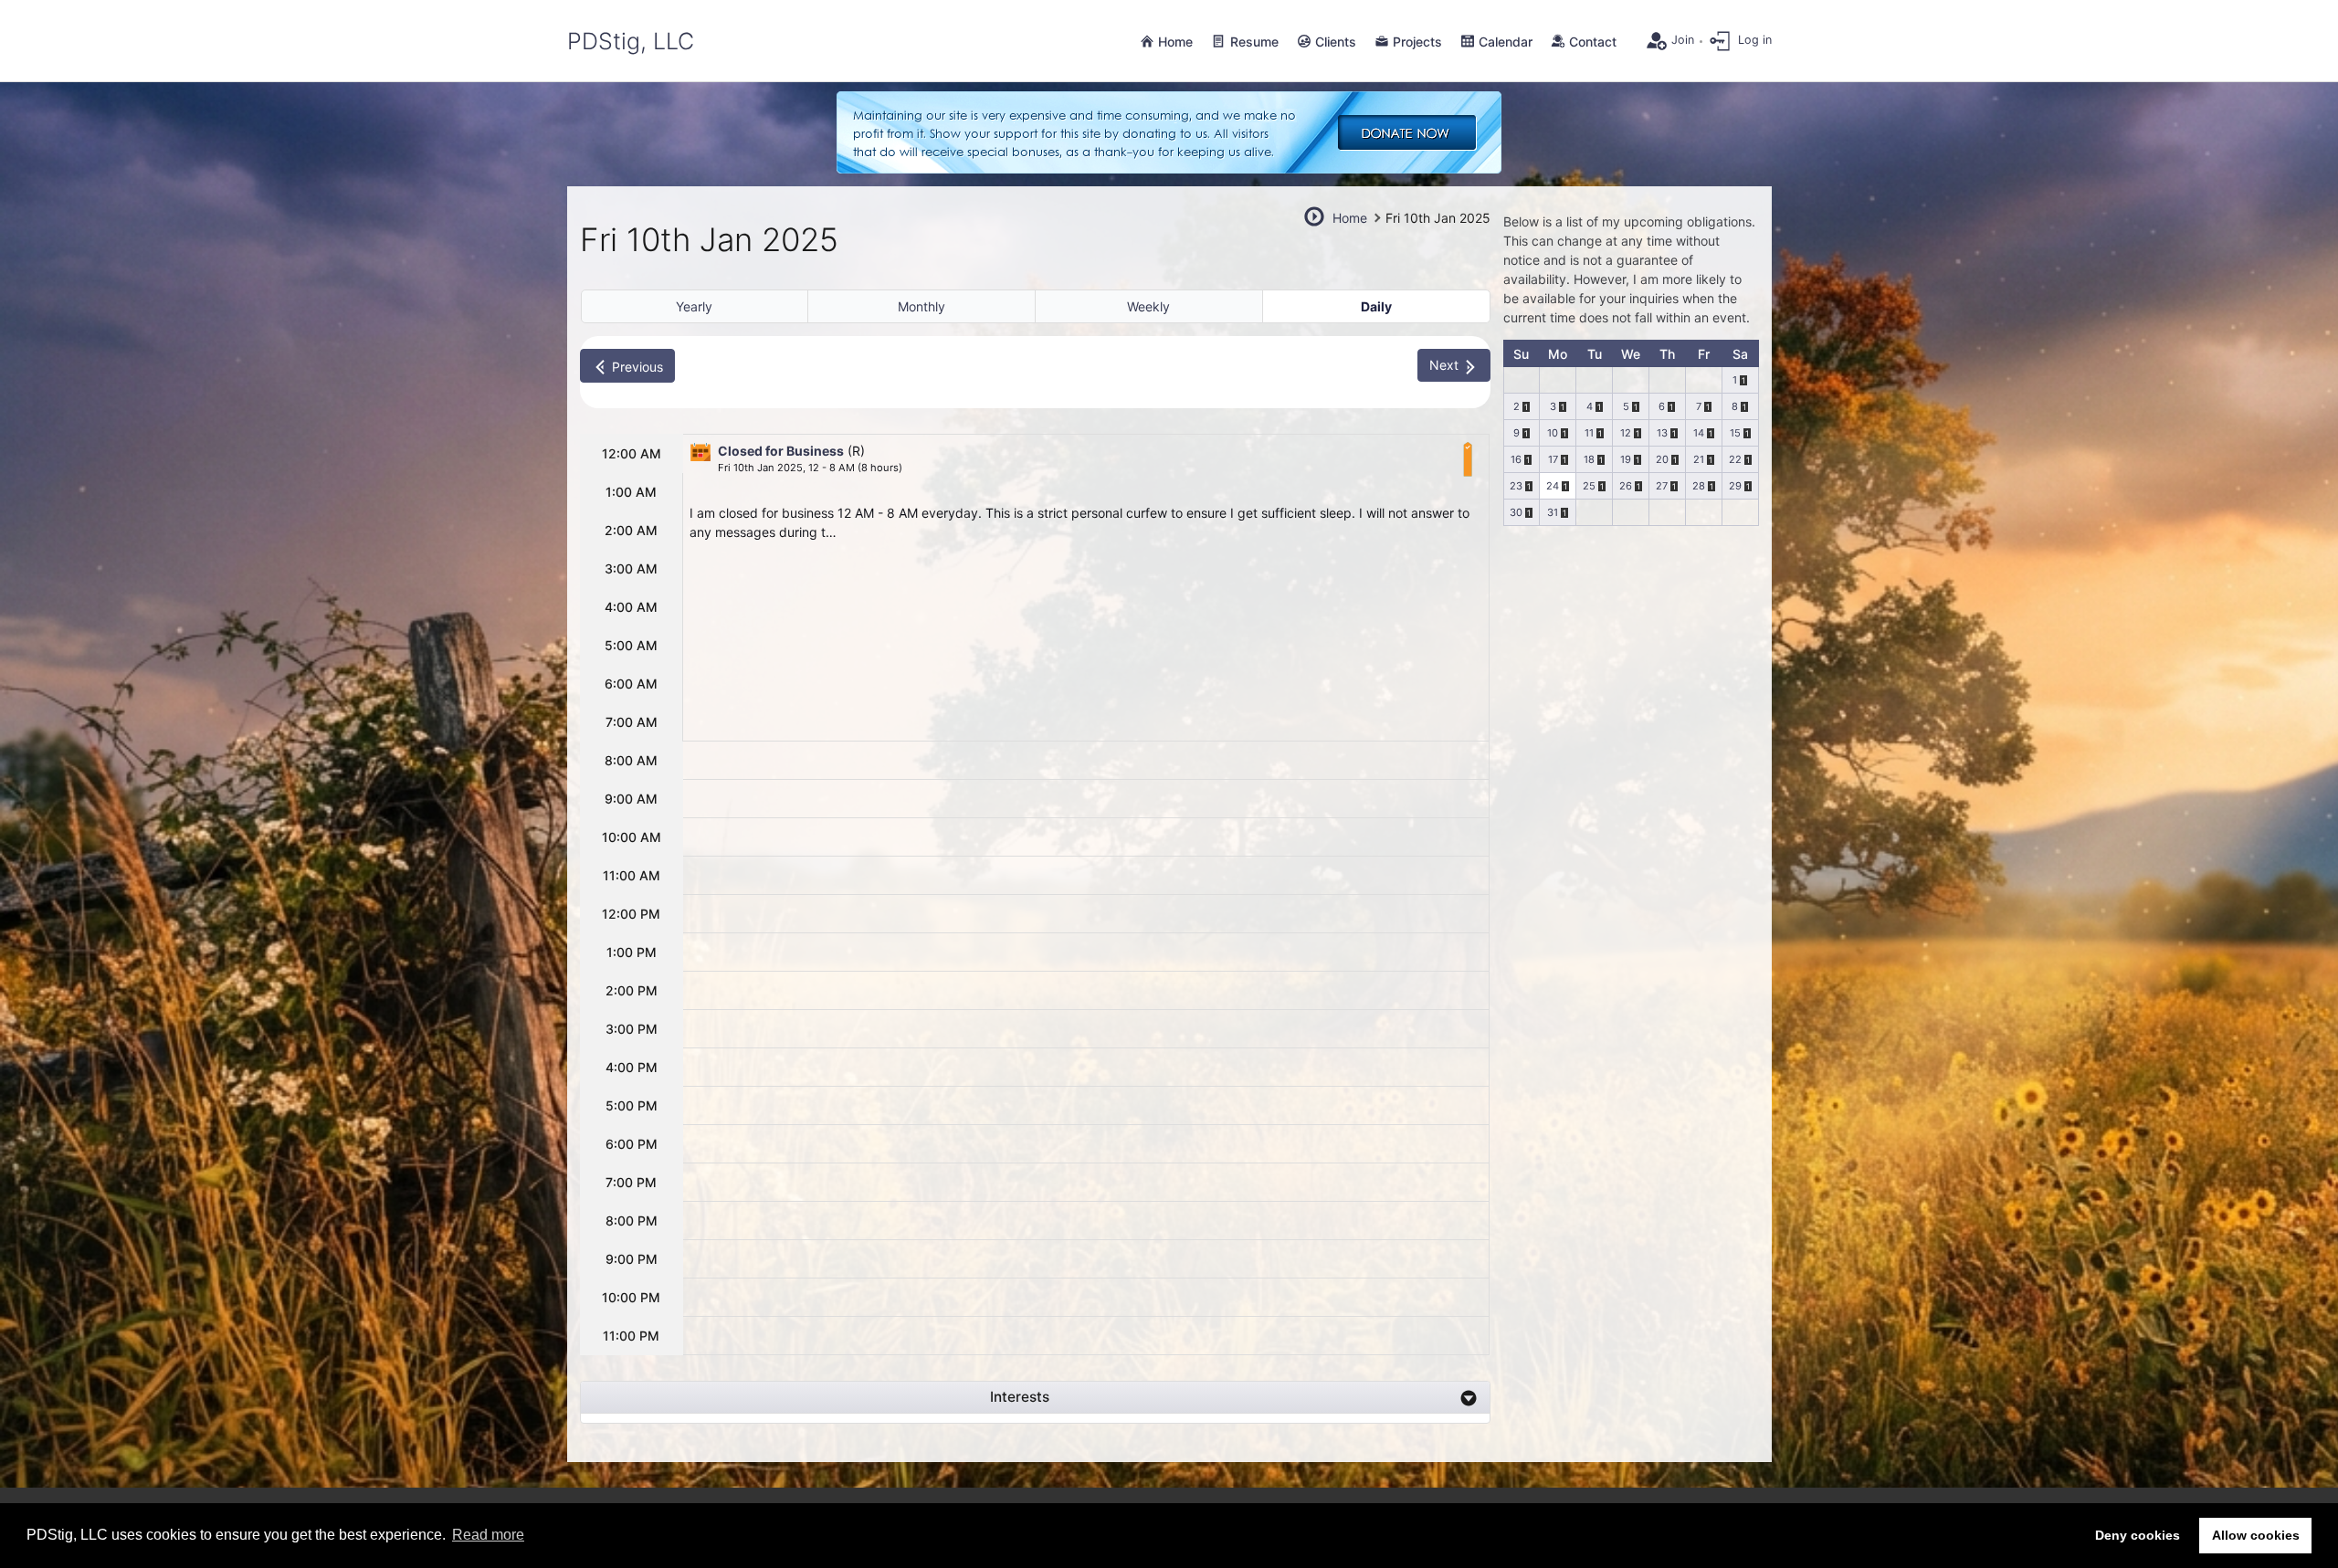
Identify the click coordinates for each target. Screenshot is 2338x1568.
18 (1589, 459)
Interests (1020, 1397)
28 (1699, 486)
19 (1626, 459)
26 (1626, 486)
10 (1553, 433)
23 (1516, 486)
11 (1589, 433)
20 (1662, 459)
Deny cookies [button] (2138, 1535)
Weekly (1148, 306)
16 (1516, 459)
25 (1589, 486)
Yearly (694, 306)
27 (1662, 486)
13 (1662, 433)
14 (1699, 433)
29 (1735, 486)
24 (1553, 486)
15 (1735, 433)
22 (1735, 459)
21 (1699, 459)
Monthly (922, 306)
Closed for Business (781, 451)
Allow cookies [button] (2256, 1535)
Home (1350, 218)
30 (1516, 512)
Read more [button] (488, 1535)
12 (1626, 433)
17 (1553, 459)
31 (1553, 512)
